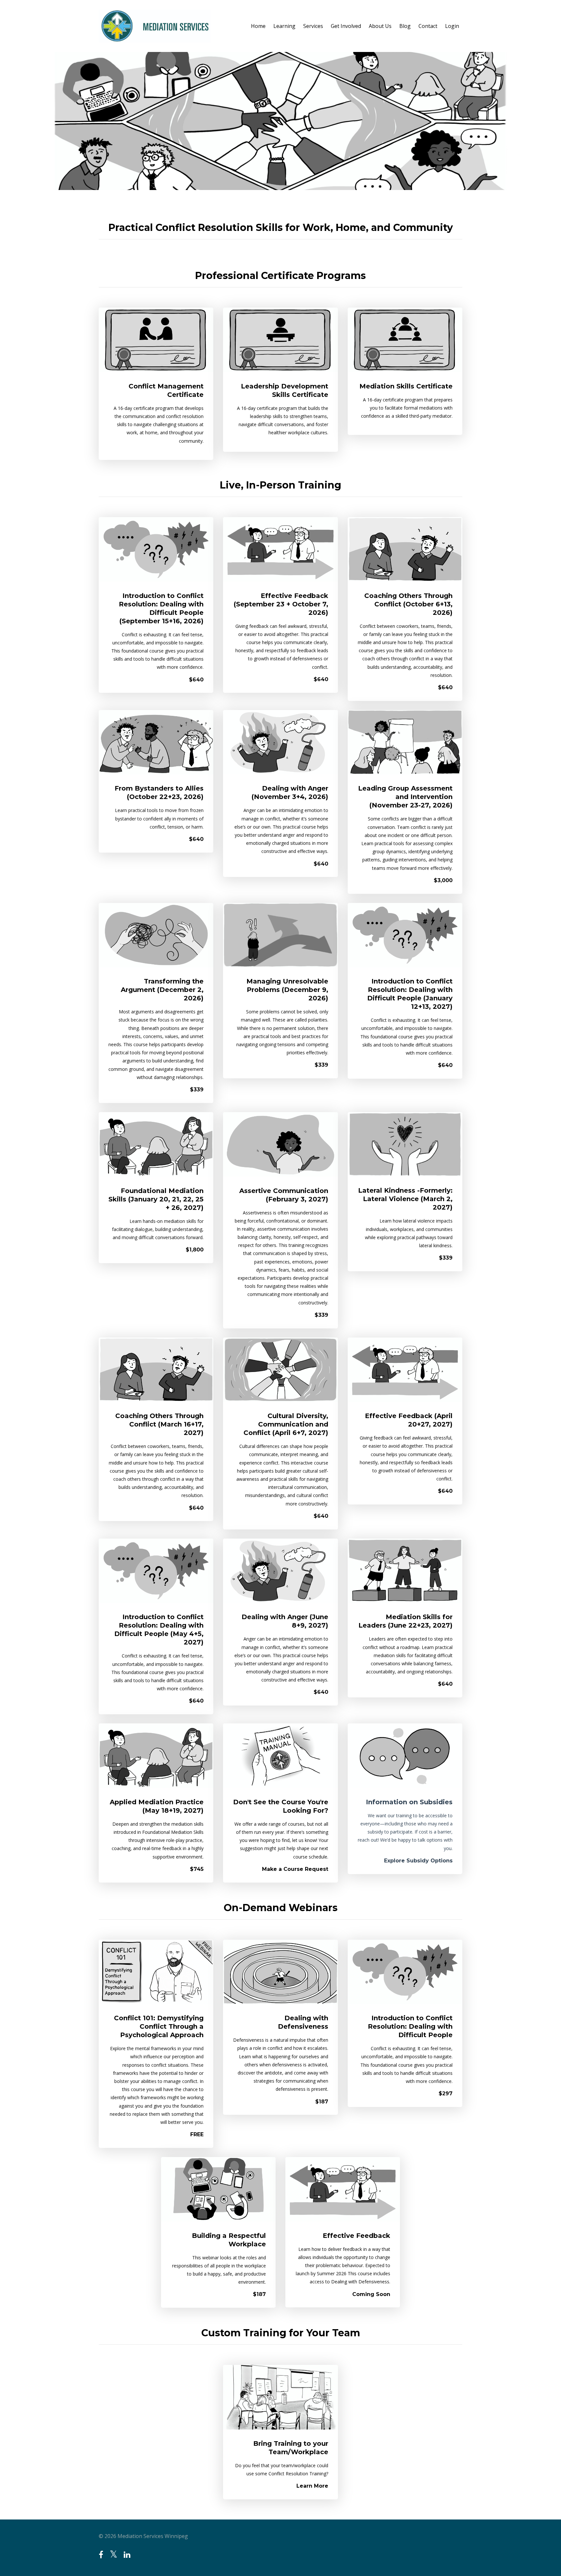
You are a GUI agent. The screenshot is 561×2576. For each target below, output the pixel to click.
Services (313, 26)
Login (452, 26)
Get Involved (346, 26)
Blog (405, 26)
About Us (380, 26)
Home (258, 26)
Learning (284, 26)
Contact (428, 26)
